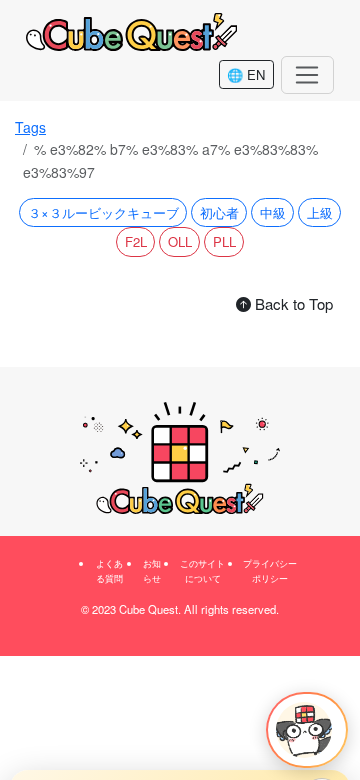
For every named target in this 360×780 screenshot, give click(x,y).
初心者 (219, 212)
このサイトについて (202, 570)
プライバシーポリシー (270, 570)
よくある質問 (109, 570)
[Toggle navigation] (307, 75)
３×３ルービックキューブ (103, 212)
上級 (320, 212)
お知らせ (152, 570)
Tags (30, 127)
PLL (224, 241)
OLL (180, 241)
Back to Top (292, 303)
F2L (136, 241)
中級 (273, 212)
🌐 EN (246, 74)
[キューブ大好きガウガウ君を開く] (307, 730)
